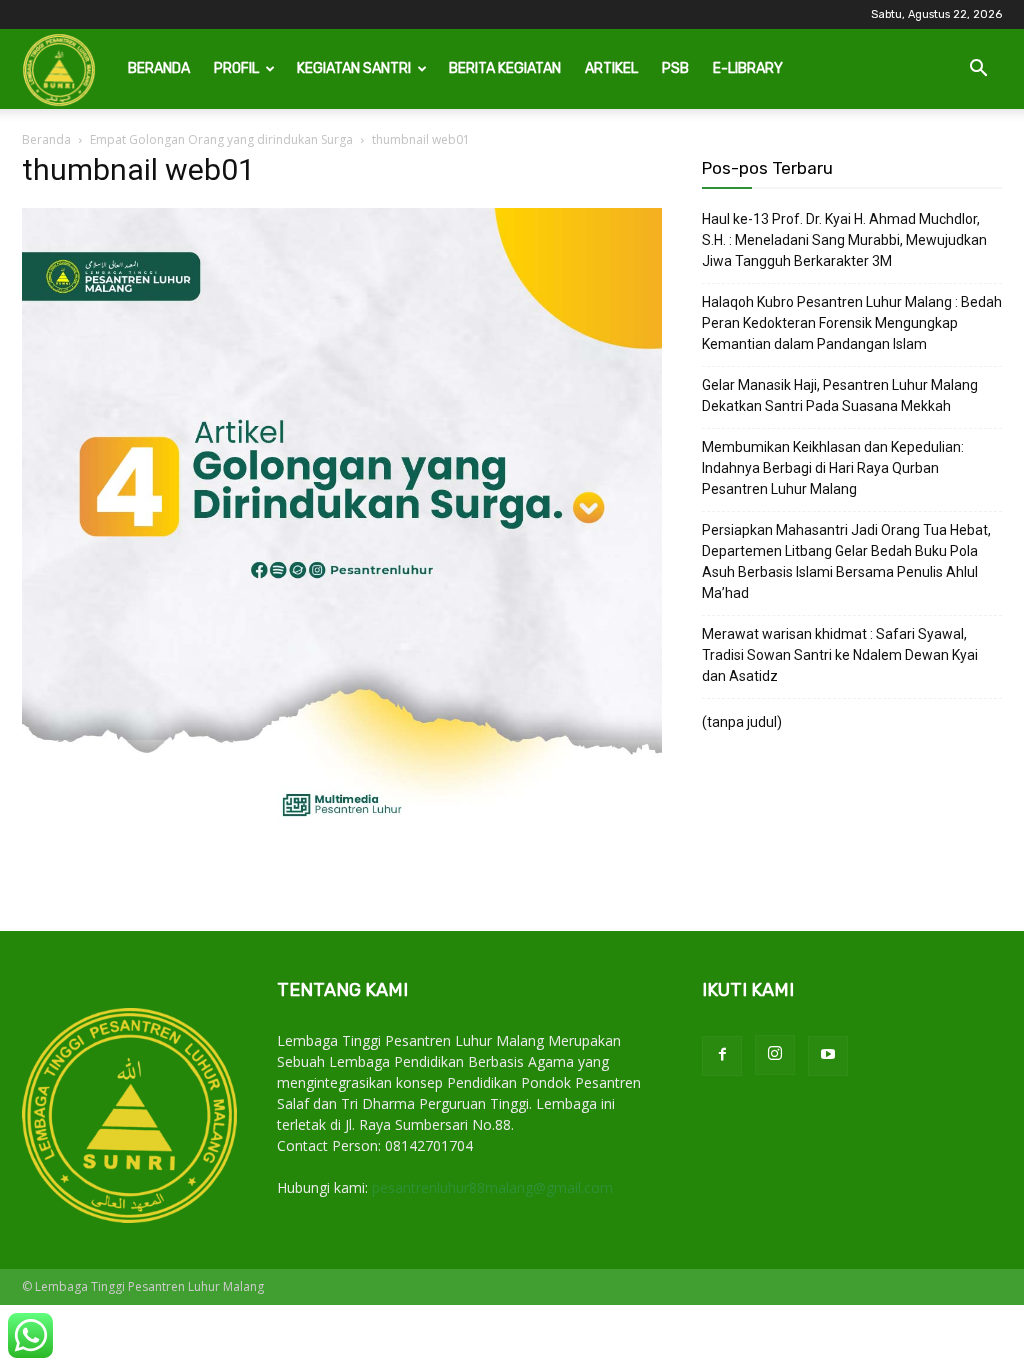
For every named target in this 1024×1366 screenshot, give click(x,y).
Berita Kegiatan (505, 68)
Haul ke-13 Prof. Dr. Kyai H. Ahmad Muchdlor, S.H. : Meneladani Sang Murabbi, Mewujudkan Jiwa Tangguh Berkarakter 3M (844, 240)
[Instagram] (775, 1055)
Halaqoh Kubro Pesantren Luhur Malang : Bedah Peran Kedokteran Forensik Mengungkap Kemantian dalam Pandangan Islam (852, 323)
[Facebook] (722, 1056)
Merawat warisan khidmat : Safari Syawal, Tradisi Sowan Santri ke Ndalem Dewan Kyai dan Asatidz (840, 655)
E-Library (748, 68)
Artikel (611, 68)
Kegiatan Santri (354, 68)
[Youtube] (828, 1056)
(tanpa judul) (742, 722)
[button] (978, 70)
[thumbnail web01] (342, 843)
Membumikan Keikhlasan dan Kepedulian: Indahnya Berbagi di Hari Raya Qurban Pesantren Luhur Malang (833, 468)
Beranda (159, 68)
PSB (675, 68)
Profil (236, 68)
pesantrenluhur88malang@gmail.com (492, 1187)
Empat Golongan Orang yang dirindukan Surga (221, 139)
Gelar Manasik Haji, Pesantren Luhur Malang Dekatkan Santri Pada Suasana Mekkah (840, 395)
